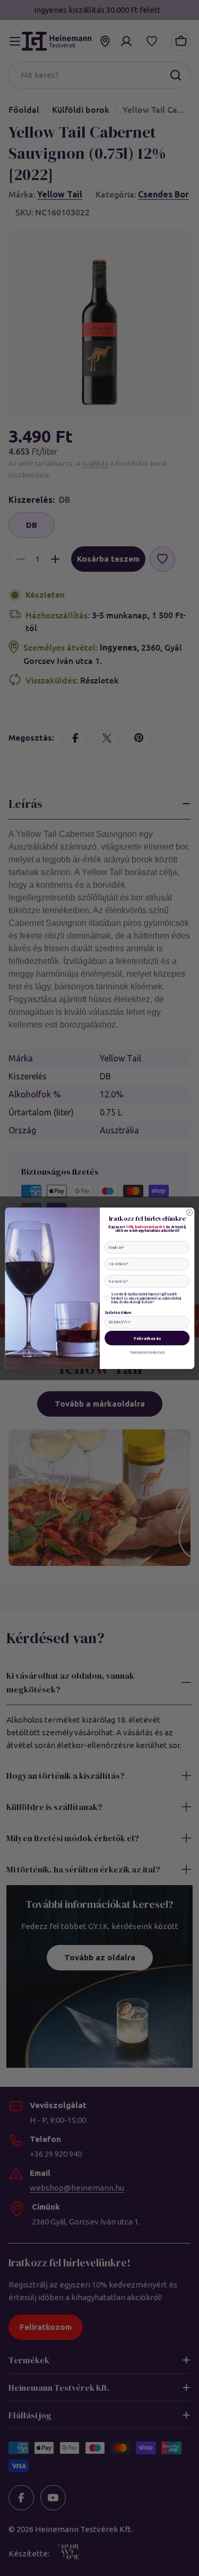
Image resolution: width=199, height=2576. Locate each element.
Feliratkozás (147, 1338)
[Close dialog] (189, 1212)
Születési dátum (118, 1312)
